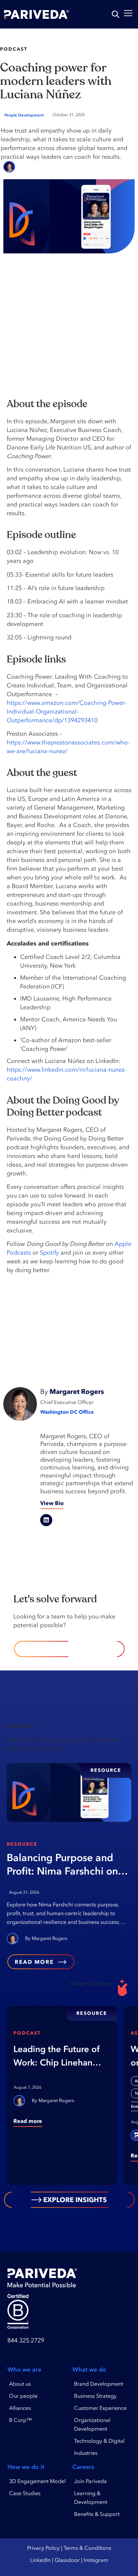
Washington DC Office (67, 1412)
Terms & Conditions (87, 2548)
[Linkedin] (46, 1520)
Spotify (49, 1253)
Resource (22, 1844)
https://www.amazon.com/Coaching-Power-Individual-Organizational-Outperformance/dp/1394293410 (67, 712)
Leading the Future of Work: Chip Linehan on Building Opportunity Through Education (57, 2056)
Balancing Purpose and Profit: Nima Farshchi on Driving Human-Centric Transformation (62, 1865)
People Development (24, 115)
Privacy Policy (43, 2548)
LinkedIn (40, 2560)
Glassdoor (67, 2560)
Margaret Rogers (46, 167)
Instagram (96, 2560)
